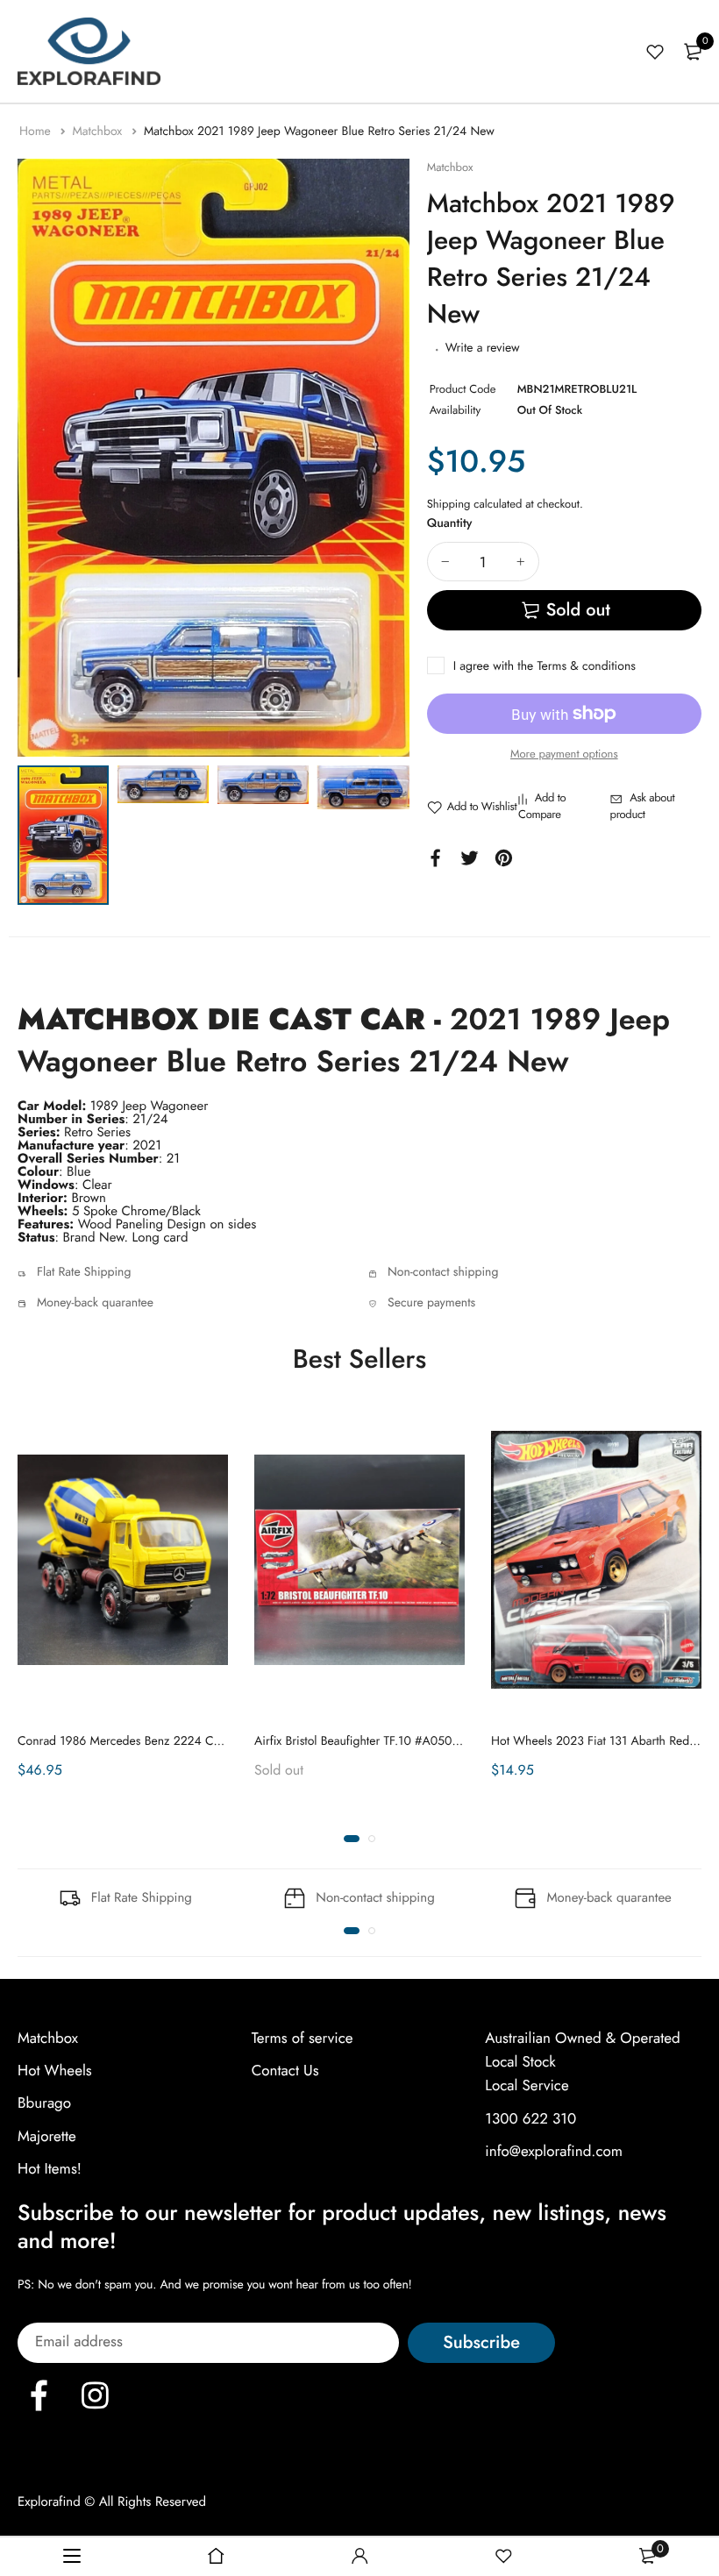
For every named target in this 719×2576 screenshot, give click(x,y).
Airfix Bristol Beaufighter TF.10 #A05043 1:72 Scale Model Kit (416, 1741)
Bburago (44, 2103)
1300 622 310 (530, 2118)
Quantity (450, 523)
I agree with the (545, 666)
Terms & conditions (586, 666)
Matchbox (99, 132)
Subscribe (481, 2342)
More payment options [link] (564, 754)
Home (37, 132)
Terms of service (303, 2039)
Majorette (47, 2136)
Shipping (449, 504)
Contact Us (285, 2071)
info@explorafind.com (554, 2151)
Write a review (483, 348)
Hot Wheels (55, 2071)
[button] (352, 1839)
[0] (693, 52)
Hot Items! (50, 2168)
